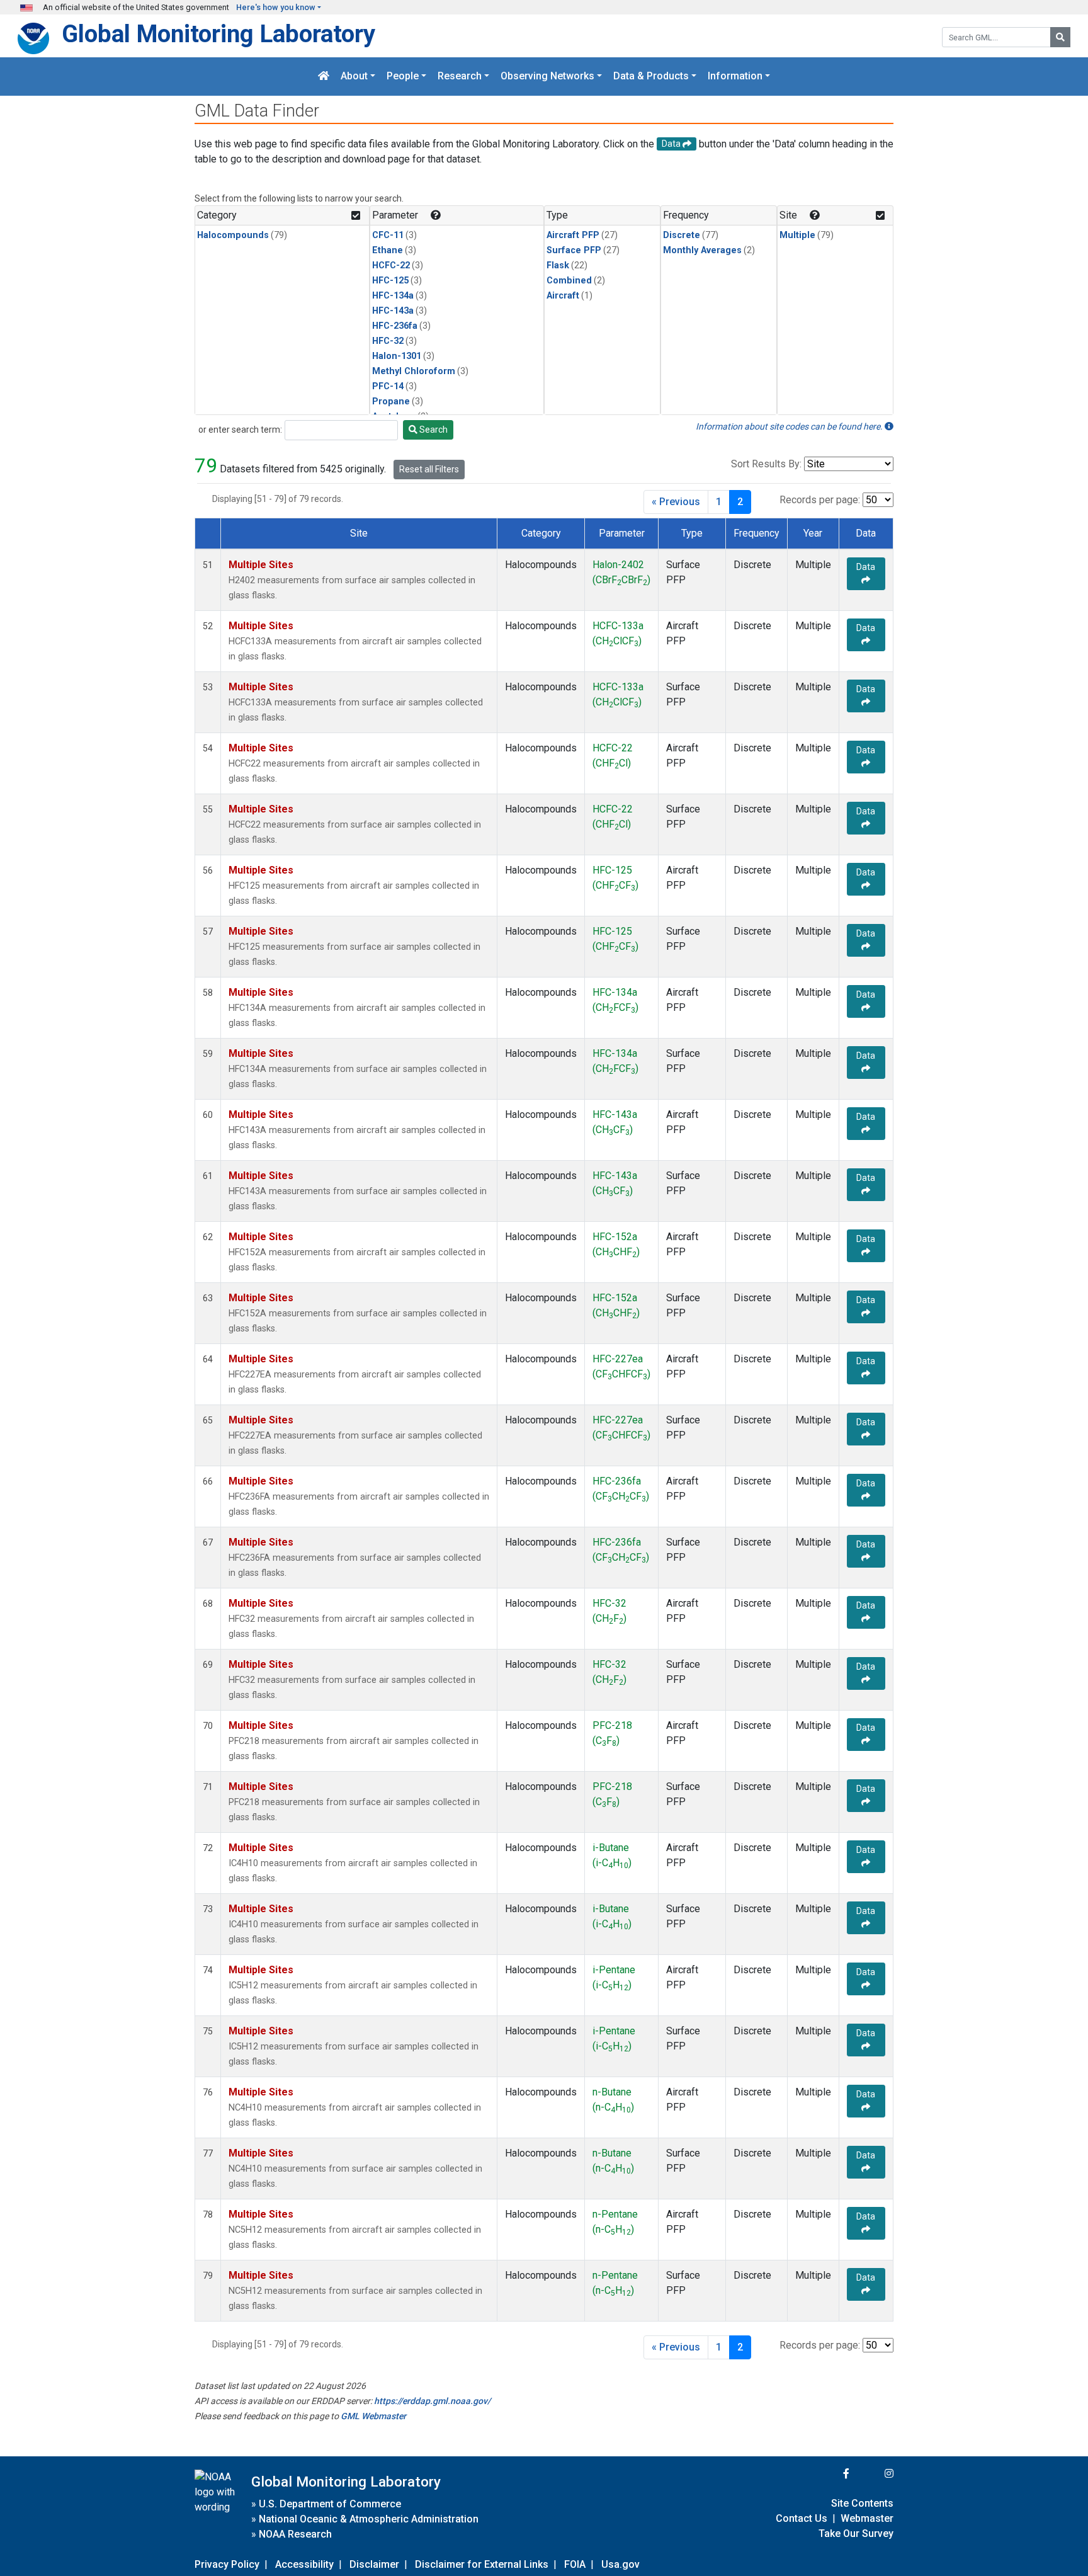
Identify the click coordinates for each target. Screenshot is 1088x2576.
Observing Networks (547, 77)
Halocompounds (233, 235)
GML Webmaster (373, 2416)
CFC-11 (388, 235)
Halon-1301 (397, 356)
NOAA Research (295, 2534)
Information (735, 77)
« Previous (676, 502)
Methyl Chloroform (414, 371)
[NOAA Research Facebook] (829, 2474)
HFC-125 (390, 281)
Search (433, 430)
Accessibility (304, 2564)
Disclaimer (374, 2564)
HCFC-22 (391, 265)
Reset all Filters (429, 469)
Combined (569, 281)
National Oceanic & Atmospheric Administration (369, 2519)
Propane (391, 402)
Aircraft (563, 296)
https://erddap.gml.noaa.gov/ (432, 2401)
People (403, 77)
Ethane (388, 250)
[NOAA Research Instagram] (873, 2474)
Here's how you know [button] (276, 7)
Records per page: (820, 500)
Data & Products (651, 77)
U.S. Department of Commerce (330, 2504)
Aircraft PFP (573, 235)
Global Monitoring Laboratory (218, 34)
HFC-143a (393, 311)
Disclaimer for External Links (482, 2564)
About (354, 77)
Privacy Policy (227, 2564)
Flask (558, 265)
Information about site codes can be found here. (790, 426)
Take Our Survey (856, 2533)
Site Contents (862, 2503)
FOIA (575, 2564)
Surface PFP (574, 250)
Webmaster (867, 2518)
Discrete (682, 235)
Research (460, 77)
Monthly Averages (702, 250)
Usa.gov (620, 2564)
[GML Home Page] (324, 77)
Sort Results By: (766, 464)
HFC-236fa (395, 326)
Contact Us (802, 2518)
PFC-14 (388, 386)
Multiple (797, 235)
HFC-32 (388, 341)
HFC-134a (393, 296)
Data (866, 567)
